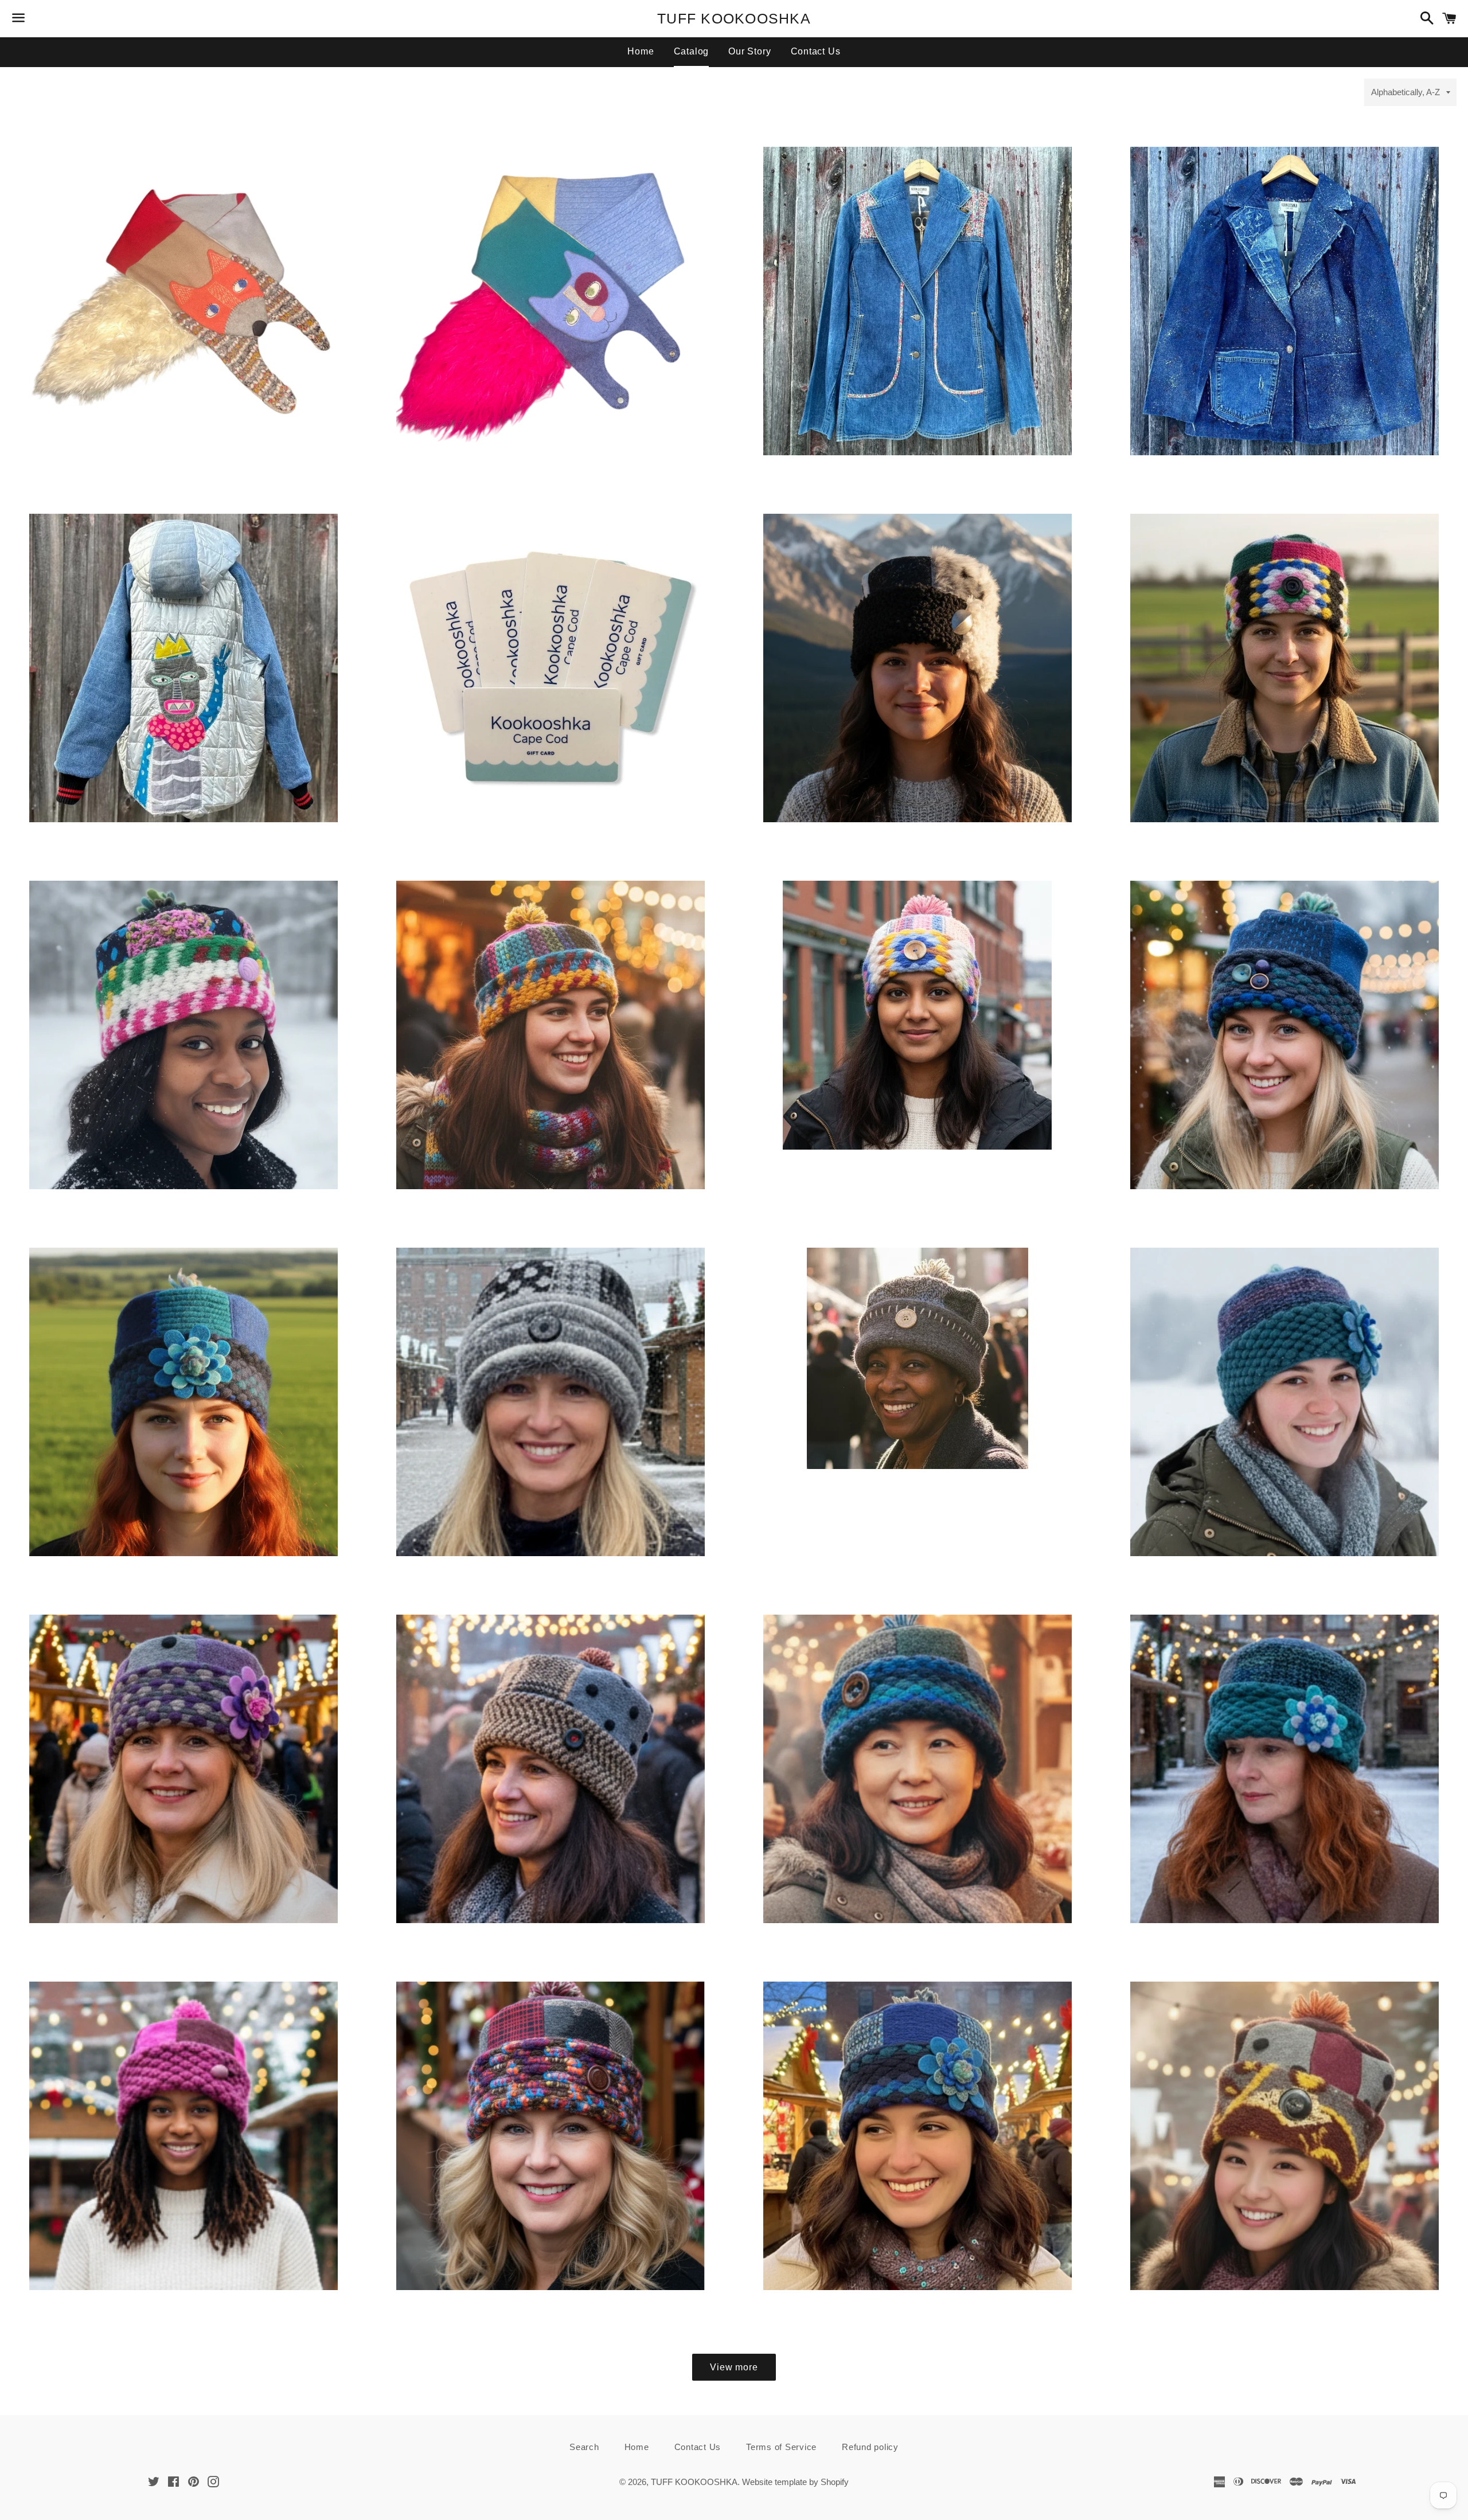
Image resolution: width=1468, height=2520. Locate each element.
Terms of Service (781, 2447)
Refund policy (870, 2447)
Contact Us (816, 51)
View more (734, 2367)
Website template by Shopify (795, 2482)
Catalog (692, 51)
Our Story (749, 51)
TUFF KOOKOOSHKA (734, 18)
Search (584, 2447)
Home (641, 51)
